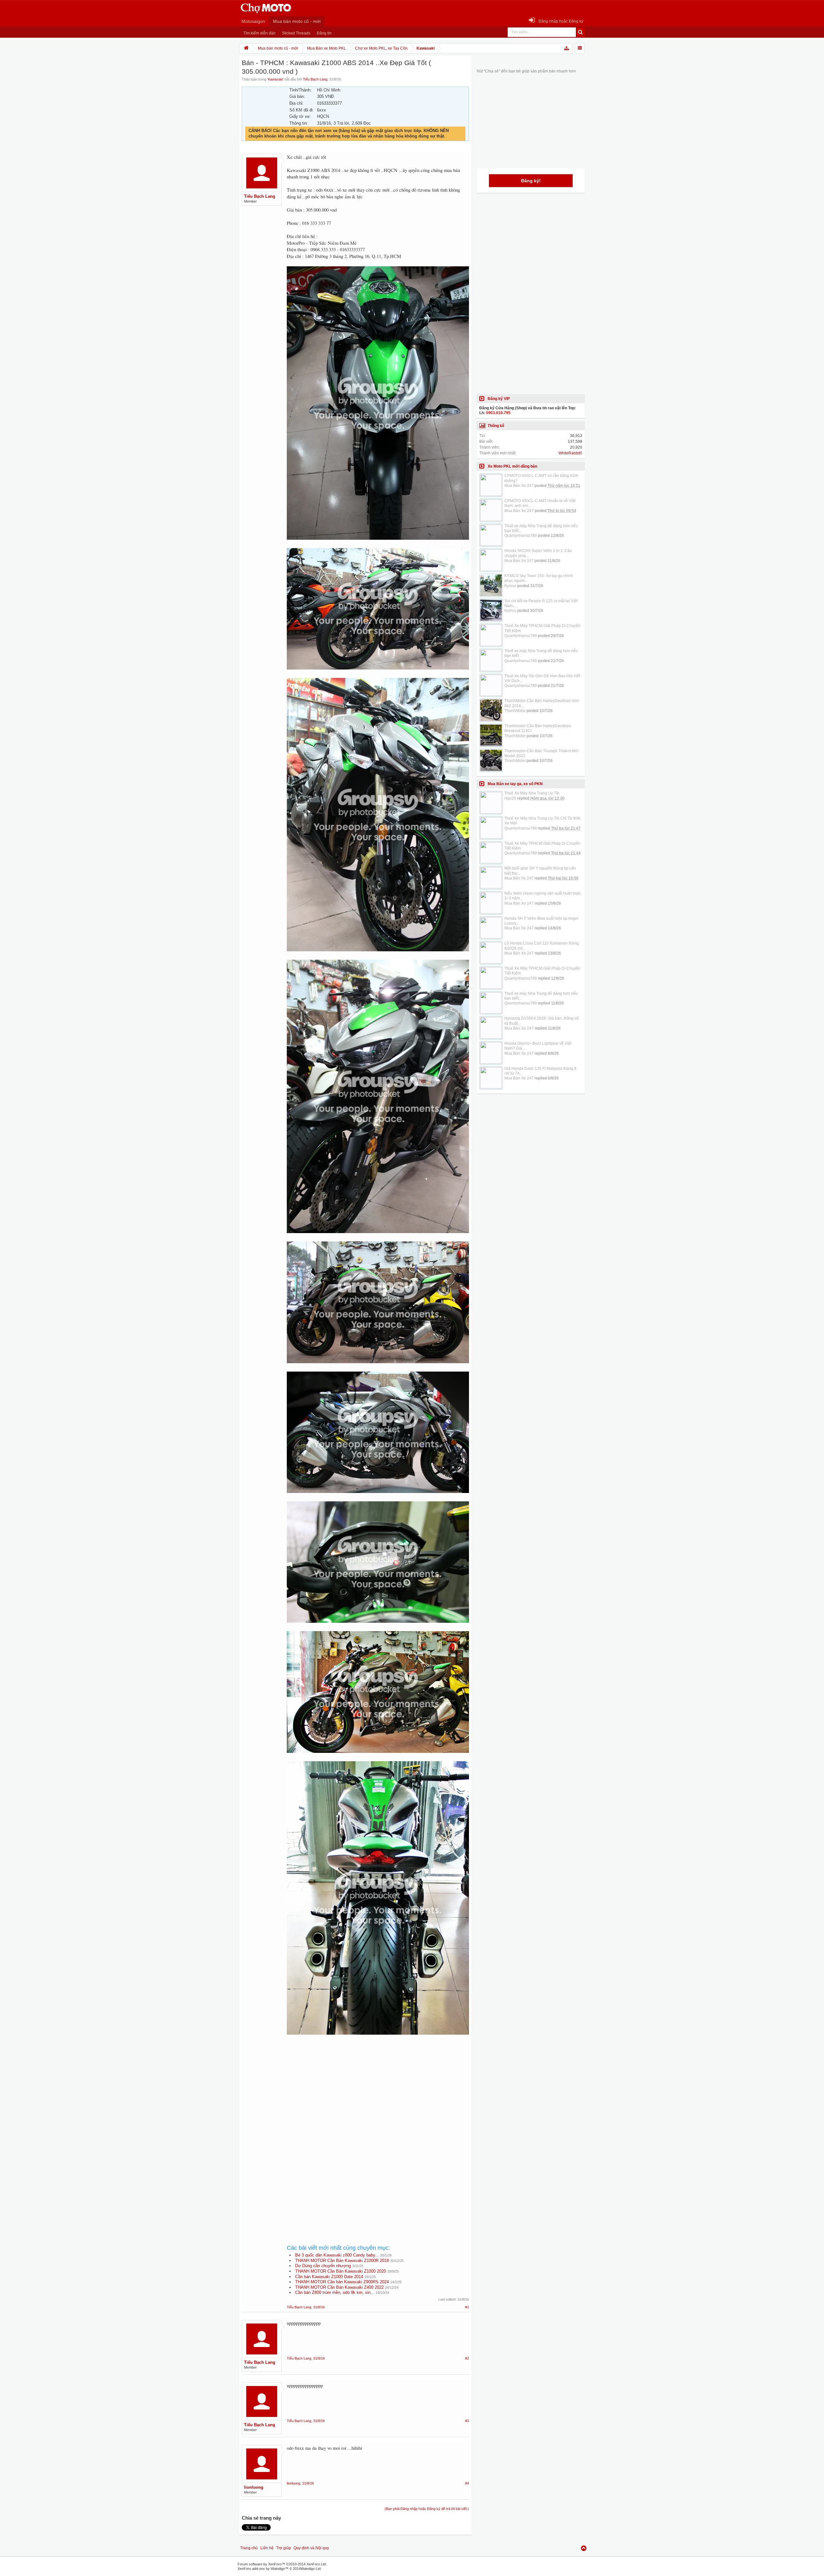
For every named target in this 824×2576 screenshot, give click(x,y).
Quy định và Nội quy (311, 2548)
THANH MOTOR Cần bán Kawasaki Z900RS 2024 (342, 2282)
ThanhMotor (515, 711)
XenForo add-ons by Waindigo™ (263, 2569)
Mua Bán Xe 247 (519, 486)
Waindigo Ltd (311, 2569)
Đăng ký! (531, 181)
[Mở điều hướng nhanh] (567, 48)
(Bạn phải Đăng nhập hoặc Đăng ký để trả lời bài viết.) (427, 2509)
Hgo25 (510, 798)
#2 (467, 2358)
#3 (467, 2421)
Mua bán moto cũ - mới (297, 21)
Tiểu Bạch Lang (315, 79)
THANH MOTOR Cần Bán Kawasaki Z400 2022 (339, 2287)
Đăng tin (324, 33)
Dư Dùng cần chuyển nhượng (323, 2266)
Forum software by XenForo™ (282, 2564)
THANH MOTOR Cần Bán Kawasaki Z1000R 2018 (342, 2261)
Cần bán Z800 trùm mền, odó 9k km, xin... (335, 2292)
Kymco (510, 586)
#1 (467, 2307)
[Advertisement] (378, 2095)
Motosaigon (253, 21)
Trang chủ (249, 2548)
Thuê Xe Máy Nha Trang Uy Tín (532, 793)
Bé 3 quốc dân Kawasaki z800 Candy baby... (337, 2255)
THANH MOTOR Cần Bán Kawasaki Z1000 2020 (341, 2271)
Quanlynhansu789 (521, 536)
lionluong (254, 2487)
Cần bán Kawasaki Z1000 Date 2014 (329, 2277)
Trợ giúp (284, 2548)
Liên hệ (267, 2548)
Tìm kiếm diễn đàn (259, 33)
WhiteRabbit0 (570, 453)
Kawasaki (275, 79)
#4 (467, 2483)
